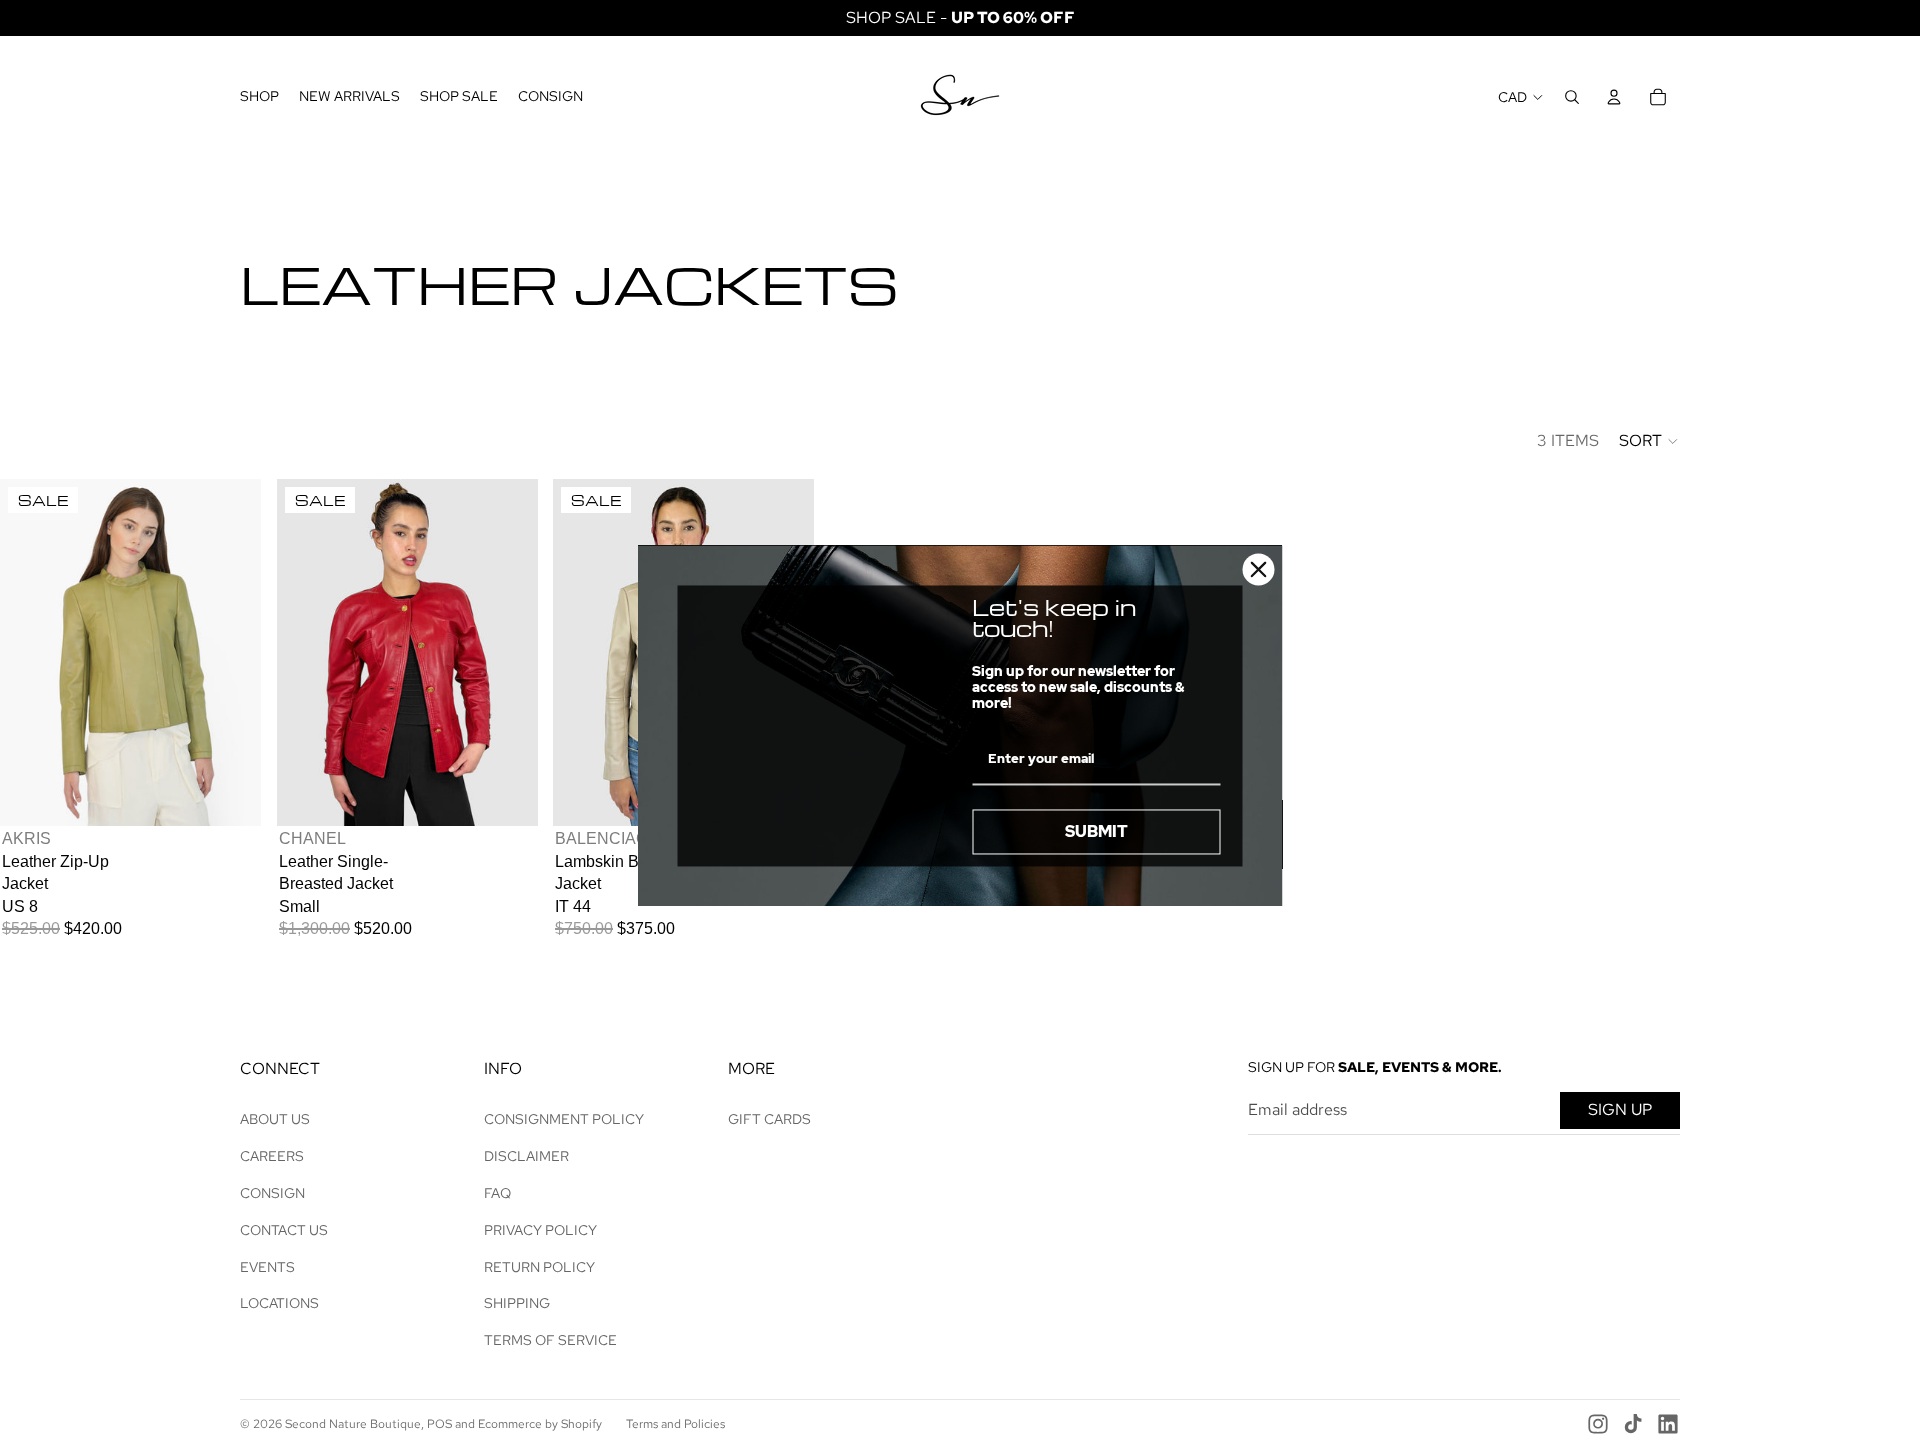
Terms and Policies (675, 1424)
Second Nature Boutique (353, 1424)
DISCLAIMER (526, 1156)
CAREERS (272, 1156)
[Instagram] (1598, 1424)
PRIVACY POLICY (540, 1230)
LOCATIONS (279, 1303)
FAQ (497, 1193)
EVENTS (267, 1267)
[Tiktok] (1633, 1424)
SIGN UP (1620, 1109)
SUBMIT (1096, 831)
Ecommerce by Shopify (540, 1424)
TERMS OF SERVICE (550, 1340)
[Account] (1614, 97)
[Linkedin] (1668, 1424)
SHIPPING (517, 1303)
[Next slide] (231, 653)
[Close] (1259, 569)
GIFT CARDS (769, 1119)
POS (439, 1424)
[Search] (1572, 97)
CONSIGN (272, 1193)
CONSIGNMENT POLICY (564, 1119)
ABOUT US (275, 1119)
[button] (1649, 441)
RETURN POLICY (539, 1267)
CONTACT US (284, 1230)
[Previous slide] (30, 653)
